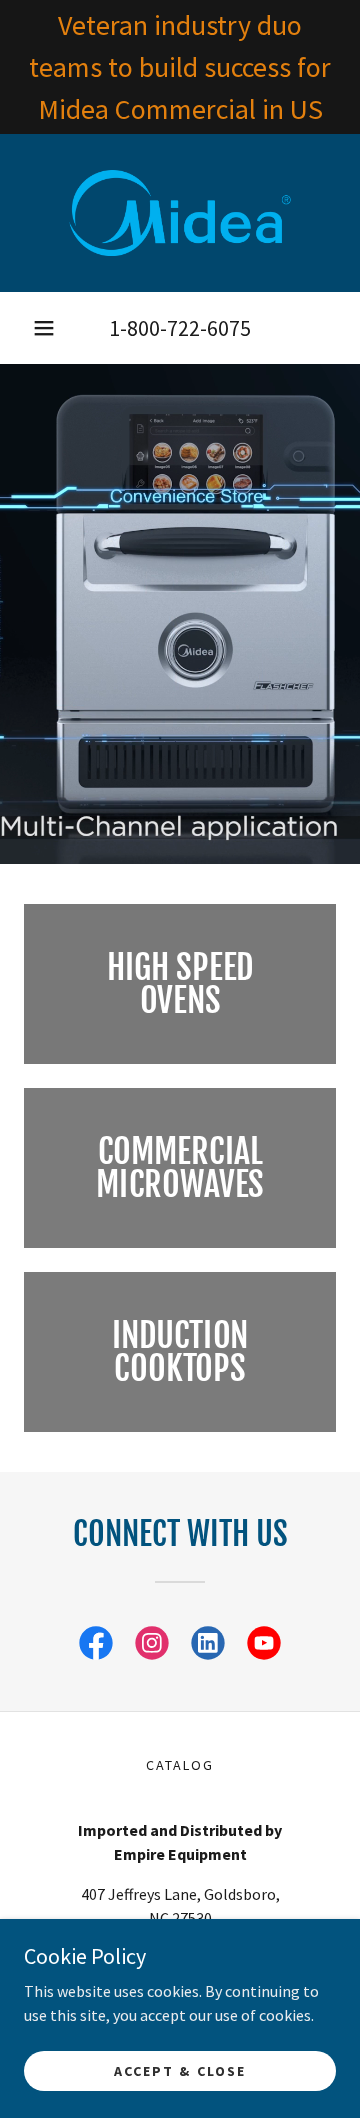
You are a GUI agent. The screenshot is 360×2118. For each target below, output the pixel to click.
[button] (44, 328)
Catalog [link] (180, 1765)
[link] (180, 213)
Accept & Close (179, 2070)
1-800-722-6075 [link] (180, 328)
